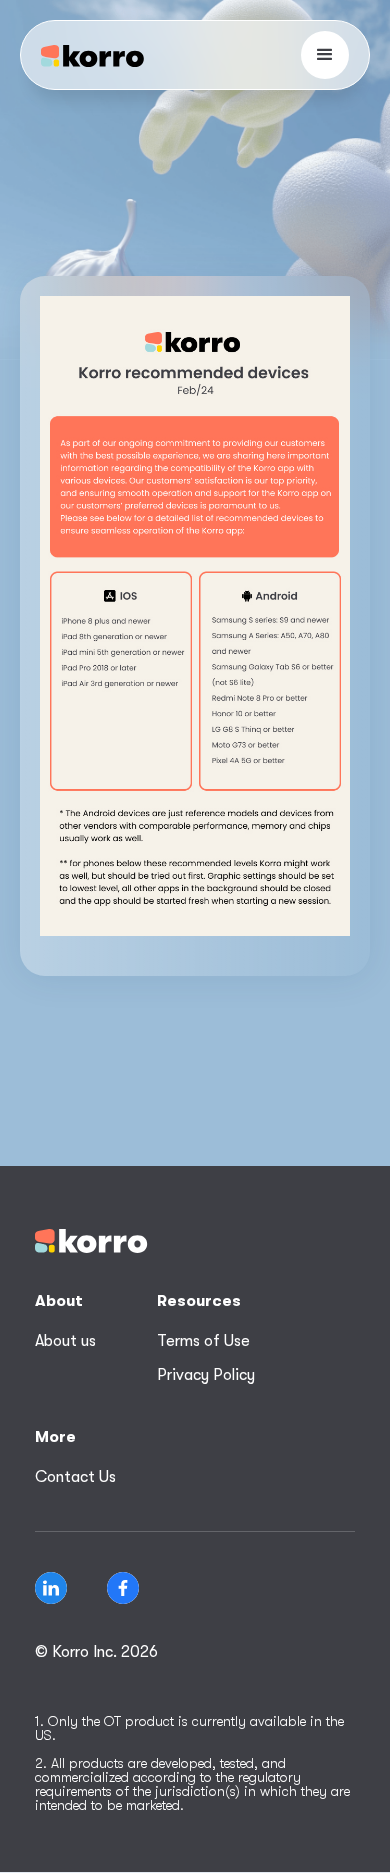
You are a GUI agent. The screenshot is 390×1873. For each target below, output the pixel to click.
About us (65, 1341)
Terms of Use (203, 1341)
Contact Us (75, 1477)
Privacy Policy (206, 1375)
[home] (92, 55)
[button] (325, 55)
